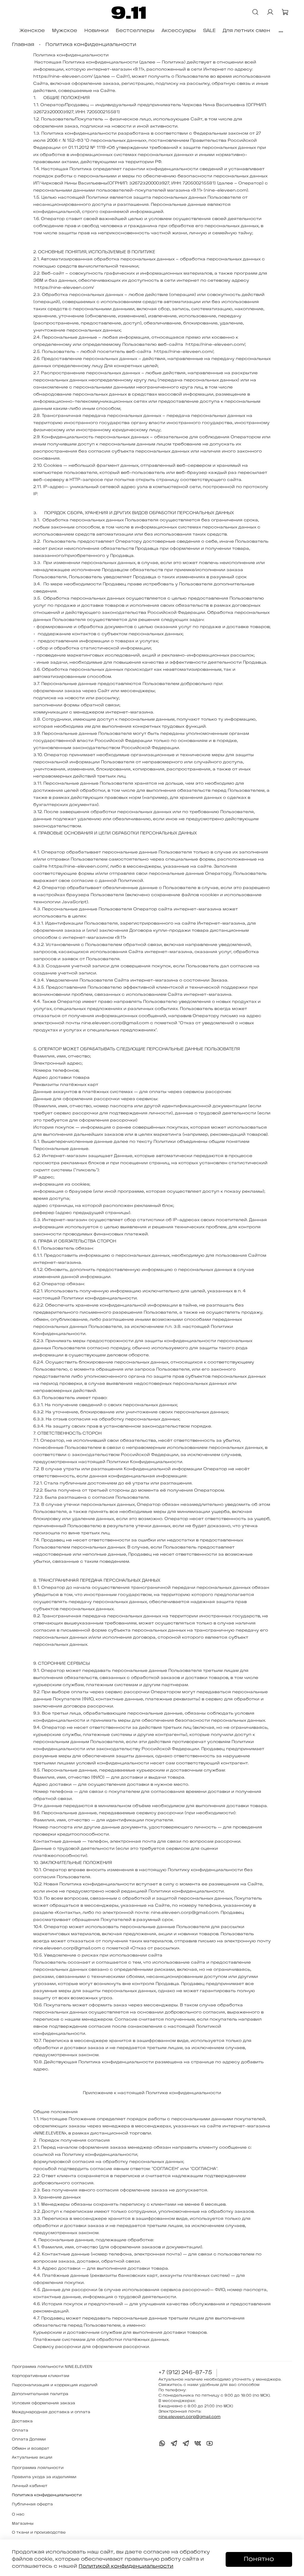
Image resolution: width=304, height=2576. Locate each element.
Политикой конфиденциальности (126, 2566)
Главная (23, 45)
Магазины (23, 2524)
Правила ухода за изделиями (44, 2477)
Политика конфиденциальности (47, 2495)
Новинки (96, 31)
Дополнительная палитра (40, 2394)
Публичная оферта (32, 2504)
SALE (209, 31)
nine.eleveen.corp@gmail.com (190, 2417)
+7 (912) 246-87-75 (185, 2373)
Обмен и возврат (31, 2449)
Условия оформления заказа (43, 2403)
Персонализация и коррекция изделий (55, 2385)
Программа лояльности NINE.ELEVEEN (52, 2367)
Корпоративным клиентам (41, 2376)
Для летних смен (246, 31)
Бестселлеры (135, 31)
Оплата (20, 2431)
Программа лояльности (38, 2468)
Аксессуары (179, 31)
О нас (18, 2514)
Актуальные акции (32, 2458)
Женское (32, 31)
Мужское (65, 31)
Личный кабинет (30, 2486)
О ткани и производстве (39, 2533)
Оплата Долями (29, 2439)
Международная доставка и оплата (51, 2412)
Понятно (259, 2559)
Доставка (22, 2421)
